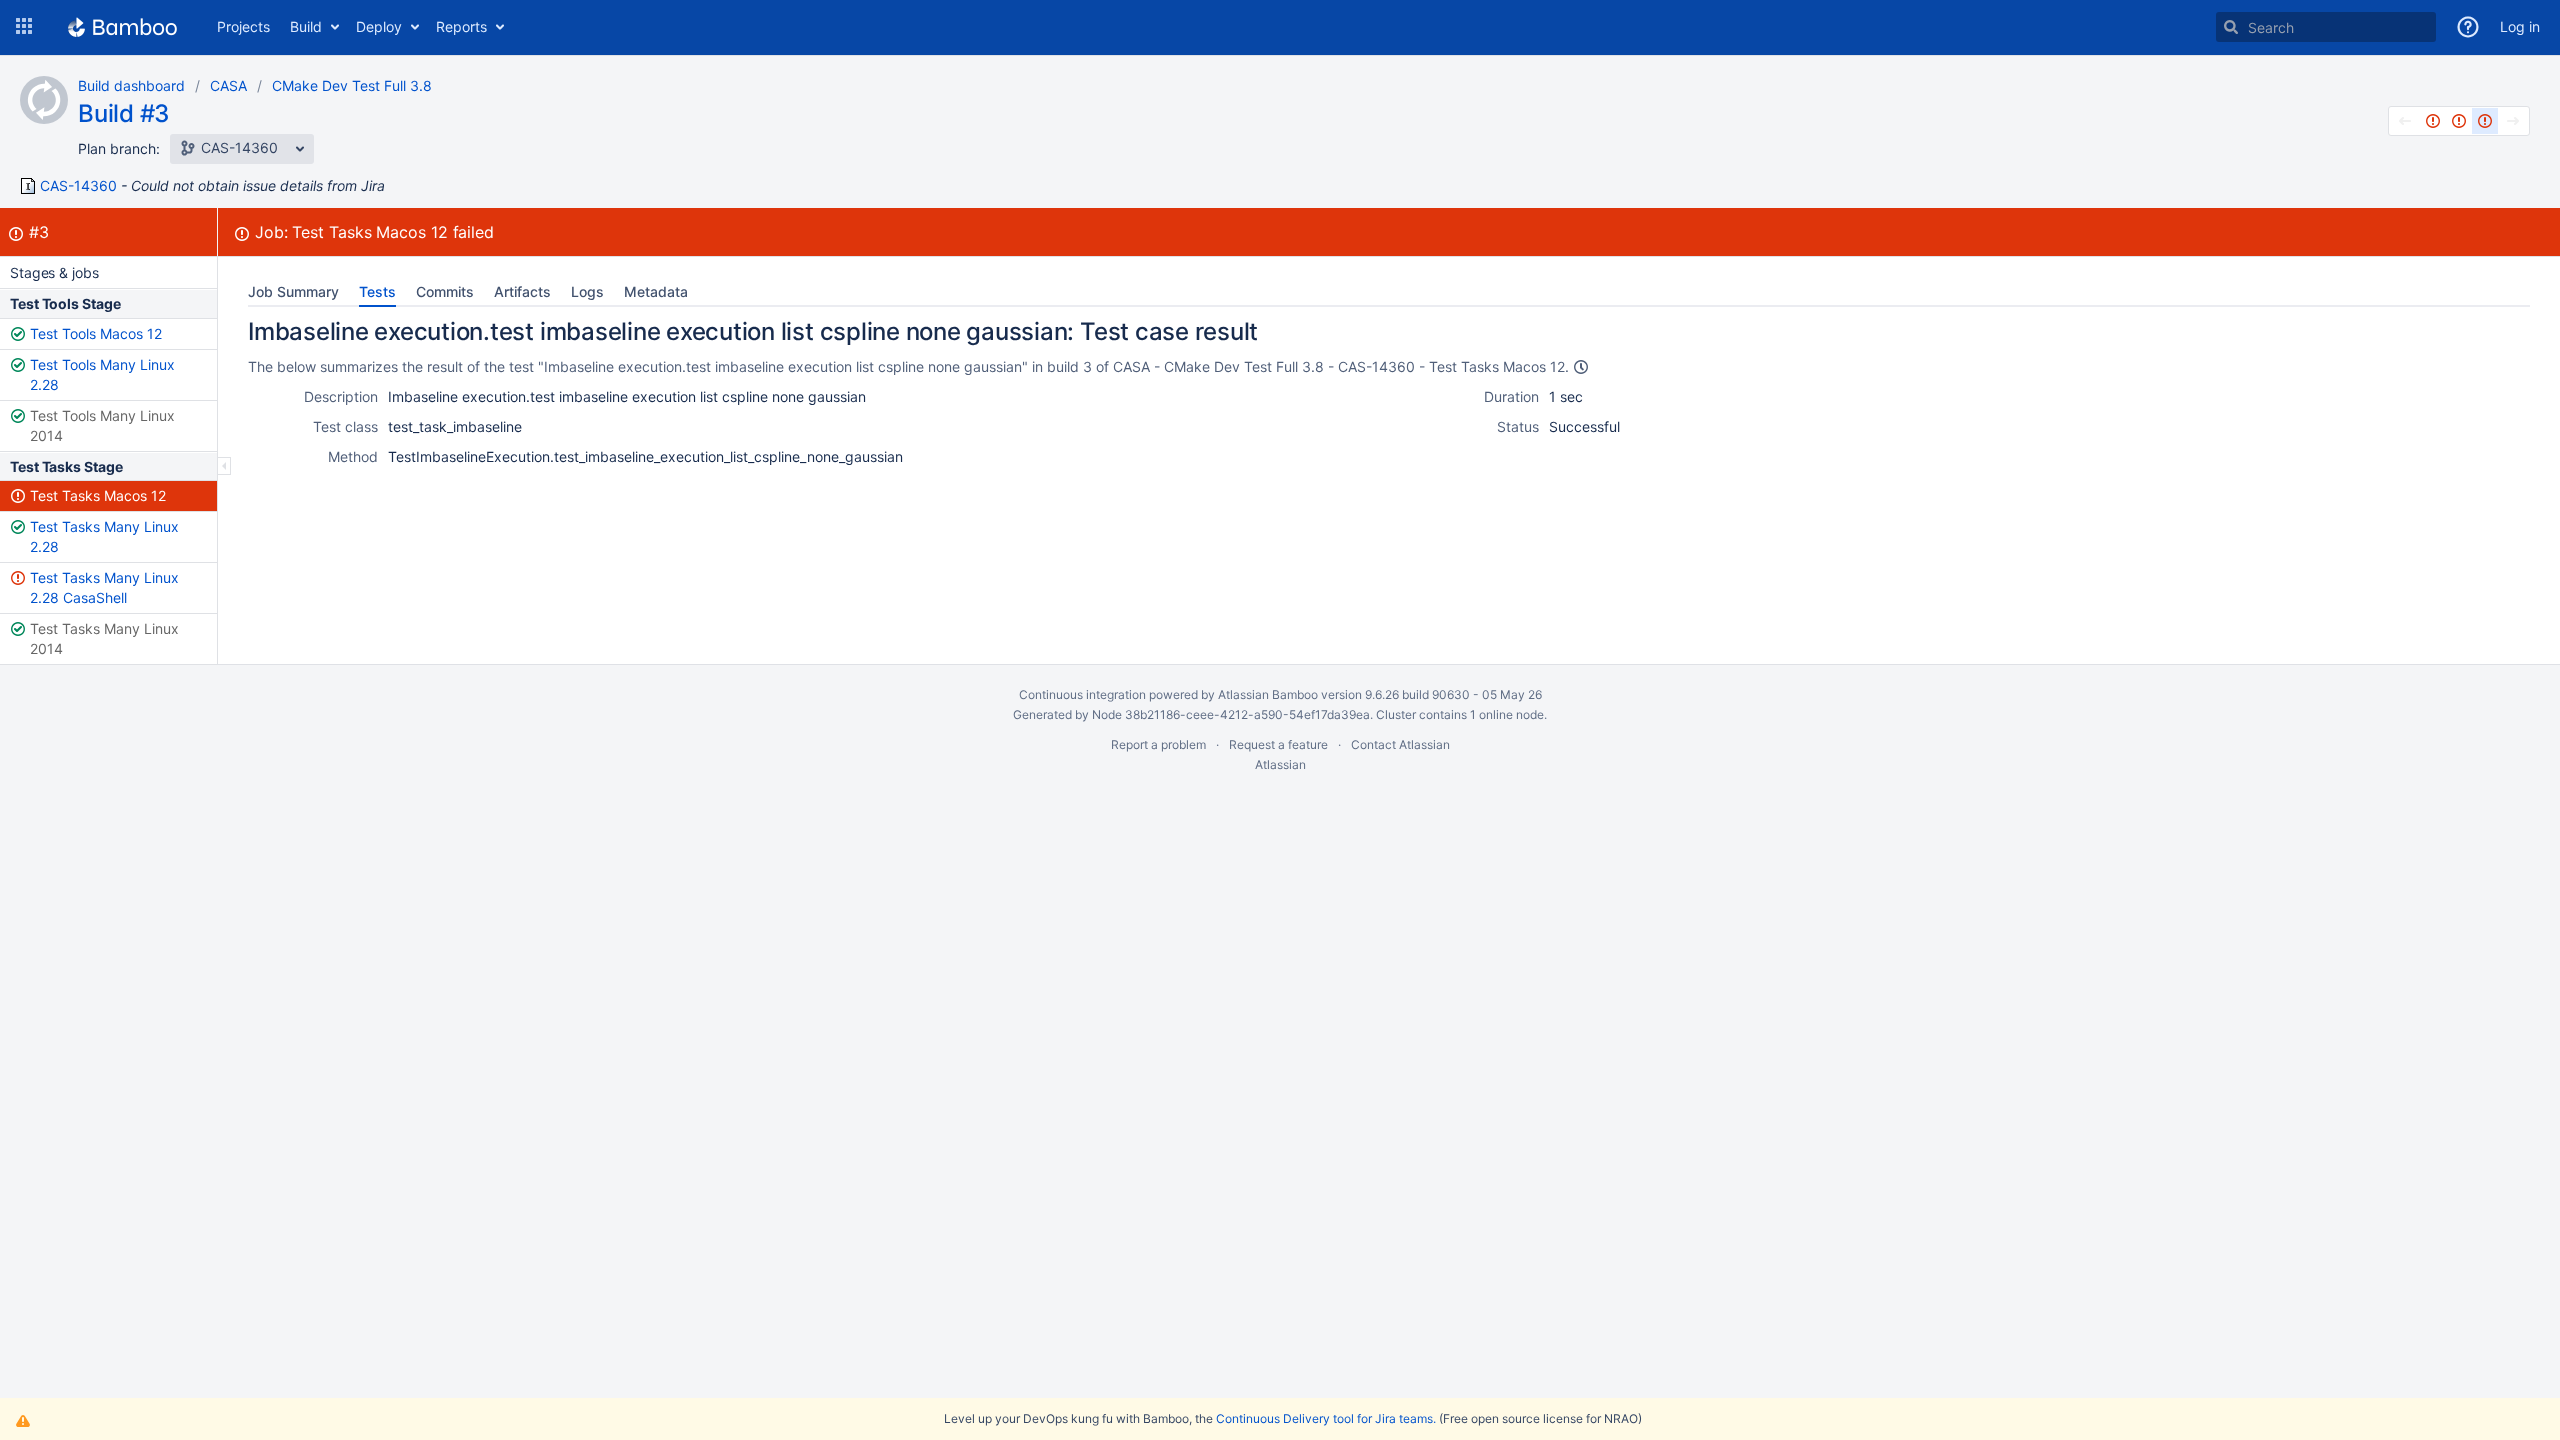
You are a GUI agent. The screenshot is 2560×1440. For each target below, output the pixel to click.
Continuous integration (1082, 694)
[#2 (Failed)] (2459, 121)
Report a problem (1158, 744)
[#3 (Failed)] (2485, 121)
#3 (39, 232)
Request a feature (1278, 744)
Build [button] (306, 26)
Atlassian (1280, 764)
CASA (228, 85)
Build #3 (123, 113)
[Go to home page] (122, 27)
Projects (243, 26)
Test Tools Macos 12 (96, 333)
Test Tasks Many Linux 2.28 (104, 536)
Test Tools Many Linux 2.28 (102, 374)
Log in (2520, 26)
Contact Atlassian (1400, 744)
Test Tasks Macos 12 (98, 495)
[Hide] (224, 466)
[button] (24, 27)
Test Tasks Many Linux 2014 (104, 638)
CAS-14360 (78, 186)
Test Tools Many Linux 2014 (102, 425)
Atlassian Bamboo (1268, 694)
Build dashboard (131, 85)
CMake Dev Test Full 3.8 (352, 85)
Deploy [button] (379, 26)
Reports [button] (461, 26)
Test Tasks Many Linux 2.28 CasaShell (104, 587)
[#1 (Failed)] (2433, 121)
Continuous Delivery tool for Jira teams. (1326, 1418)
